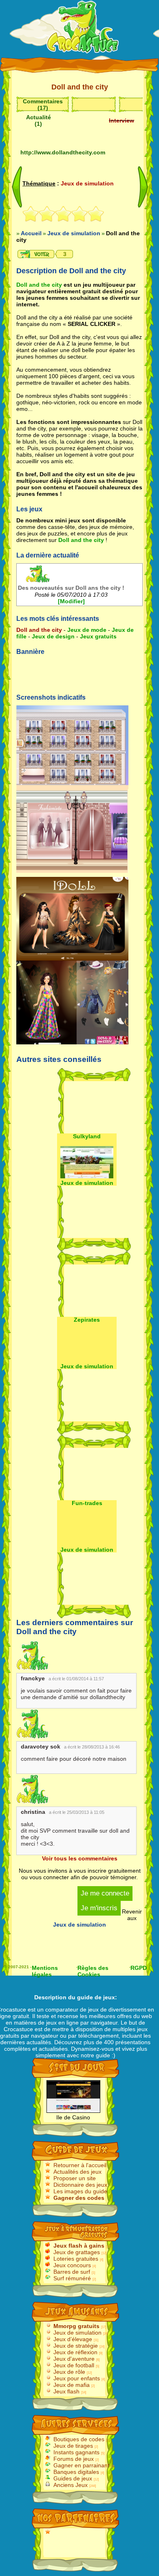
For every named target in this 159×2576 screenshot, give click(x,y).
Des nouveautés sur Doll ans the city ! (71, 588)
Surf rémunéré (72, 2278)
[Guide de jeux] (83, 29)
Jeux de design (53, 636)
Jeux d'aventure (74, 2359)
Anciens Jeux (71, 2485)
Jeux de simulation (77, 2333)
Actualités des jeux (77, 2172)
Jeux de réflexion (75, 2352)
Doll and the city (39, 285)
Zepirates (87, 1320)
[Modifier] (71, 601)
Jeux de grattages (77, 2252)
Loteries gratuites (76, 2259)
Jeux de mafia (72, 2385)
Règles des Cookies (93, 1970)
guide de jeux (96, 1997)
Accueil (31, 233)
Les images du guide (80, 2191)
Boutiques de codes (79, 2439)
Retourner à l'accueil (80, 2165)
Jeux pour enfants (77, 2378)
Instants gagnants (76, 2452)
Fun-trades (87, 1503)
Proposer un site (75, 2178)
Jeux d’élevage (73, 2339)
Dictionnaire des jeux (80, 2185)
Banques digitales (76, 2472)
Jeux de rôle (69, 2372)
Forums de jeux (74, 2459)
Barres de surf (72, 2272)
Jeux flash (66, 2391)
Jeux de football (74, 2365)
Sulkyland (87, 1136)
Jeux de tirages (73, 2446)
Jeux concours (72, 2265)
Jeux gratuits (98, 636)
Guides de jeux (73, 2478)
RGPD (139, 1968)
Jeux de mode (87, 630)
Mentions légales (45, 1970)
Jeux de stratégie (76, 2346)
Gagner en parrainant (81, 2465)
